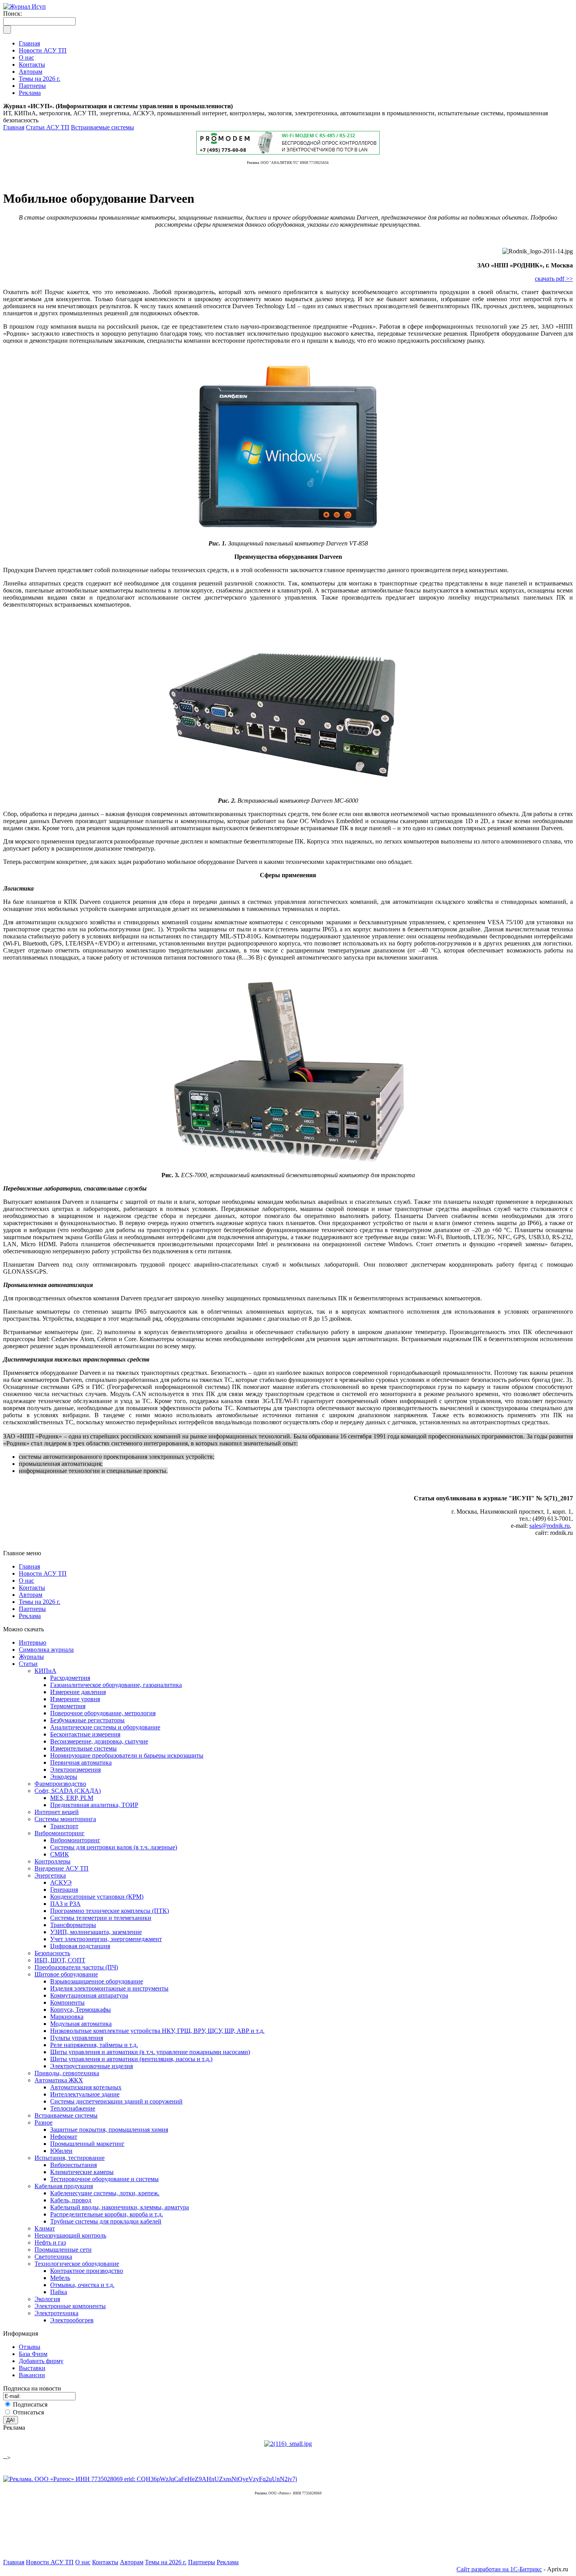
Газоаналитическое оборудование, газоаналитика (116, 1685)
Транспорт (64, 1826)
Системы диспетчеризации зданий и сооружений (116, 2101)
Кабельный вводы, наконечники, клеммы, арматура (120, 2207)
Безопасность (52, 1953)
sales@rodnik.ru (550, 1526)
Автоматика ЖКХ (59, 2080)
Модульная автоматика (81, 2024)
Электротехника (56, 2313)
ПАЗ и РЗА (65, 1904)
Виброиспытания (73, 2165)
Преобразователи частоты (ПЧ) (76, 1967)
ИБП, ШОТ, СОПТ (60, 1960)
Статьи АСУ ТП (48, 127)
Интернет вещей (57, 1812)
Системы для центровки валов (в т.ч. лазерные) (114, 1847)
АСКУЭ (61, 1882)
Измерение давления (78, 1692)
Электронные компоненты (70, 2306)
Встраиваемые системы (102, 127)
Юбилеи (61, 2151)
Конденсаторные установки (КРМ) (97, 1897)
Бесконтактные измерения (85, 1734)
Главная (14, 127)
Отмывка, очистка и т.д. (82, 2285)
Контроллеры (53, 1861)
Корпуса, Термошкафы (81, 2010)
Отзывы (30, 2347)
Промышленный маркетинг (87, 2144)
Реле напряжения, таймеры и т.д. (94, 2045)
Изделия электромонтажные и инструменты (109, 1988)
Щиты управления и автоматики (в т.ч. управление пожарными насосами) (150, 2052)
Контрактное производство (87, 2271)
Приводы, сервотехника (67, 2073)
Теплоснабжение (73, 2108)
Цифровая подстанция (80, 1946)
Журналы (31, 1657)
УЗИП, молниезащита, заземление (96, 1932)
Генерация (64, 1890)
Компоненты (67, 2002)
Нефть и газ (50, 2242)
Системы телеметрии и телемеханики (101, 1918)
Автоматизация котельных (86, 2087)
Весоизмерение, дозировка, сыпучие (99, 1741)
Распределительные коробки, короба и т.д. (107, 2214)
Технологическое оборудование (77, 2264)
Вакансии (32, 2375)
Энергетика (50, 1875)
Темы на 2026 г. (40, 1602)
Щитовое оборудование (66, 1974)
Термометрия (68, 1706)
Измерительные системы (83, 1748)
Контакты (32, 1588)
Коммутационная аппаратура (89, 1995)
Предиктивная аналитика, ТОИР (94, 1805)
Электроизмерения (75, 1770)
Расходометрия (70, 1678)
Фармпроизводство (60, 1784)
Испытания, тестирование (70, 2158)
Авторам (31, 1595)
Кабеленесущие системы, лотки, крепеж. (105, 2193)
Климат (45, 2228)
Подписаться (30, 2404)
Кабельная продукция (64, 2186)
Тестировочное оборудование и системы (104, 2179)
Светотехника (53, 2257)
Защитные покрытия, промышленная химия (109, 2130)
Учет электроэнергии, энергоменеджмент (106, 1939)
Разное (43, 2122)
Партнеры (32, 1609)
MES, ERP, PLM (72, 1798)
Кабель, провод (71, 2200)
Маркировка (67, 2017)
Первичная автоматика (81, 1762)
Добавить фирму (41, 2361)
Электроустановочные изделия (91, 2066)
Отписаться (28, 2412)
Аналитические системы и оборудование (105, 1727)
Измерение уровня (75, 1699)
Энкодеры (64, 1777)
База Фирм (33, 2354)
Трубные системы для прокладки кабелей (106, 2221)
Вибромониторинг (60, 1833)
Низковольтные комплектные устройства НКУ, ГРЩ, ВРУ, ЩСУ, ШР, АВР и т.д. (157, 2031)
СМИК (60, 1854)
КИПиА (45, 1671)
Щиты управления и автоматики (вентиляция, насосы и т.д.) (131, 2059)
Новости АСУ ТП (43, 1573)
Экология (47, 2299)
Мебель (60, 2278)
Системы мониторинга (65, 1819)
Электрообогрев (72, 2320)
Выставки (32, 2368)
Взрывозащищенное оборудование (97, 1981)
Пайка (59, 2292)
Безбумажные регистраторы (87, 1720)
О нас (26, 1581)
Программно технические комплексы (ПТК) (110, 1911)
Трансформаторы (73, 1925)
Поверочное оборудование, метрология (103, 1713)
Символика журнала (46, 1650)
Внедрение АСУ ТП (62, 1868)
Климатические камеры (82, 2172)
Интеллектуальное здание (85, 2094)
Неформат (64, 2137)
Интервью (33, 1642)
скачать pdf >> (554, 279)
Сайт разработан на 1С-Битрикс (499, 2569)
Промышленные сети (63, 2250)
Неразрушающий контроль (70, 2235)
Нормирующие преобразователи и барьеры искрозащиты (127, 1755)
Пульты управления (77, 2038)
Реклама (30, 1616)
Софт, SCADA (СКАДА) (68, 1791)
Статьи (28, 1664)
